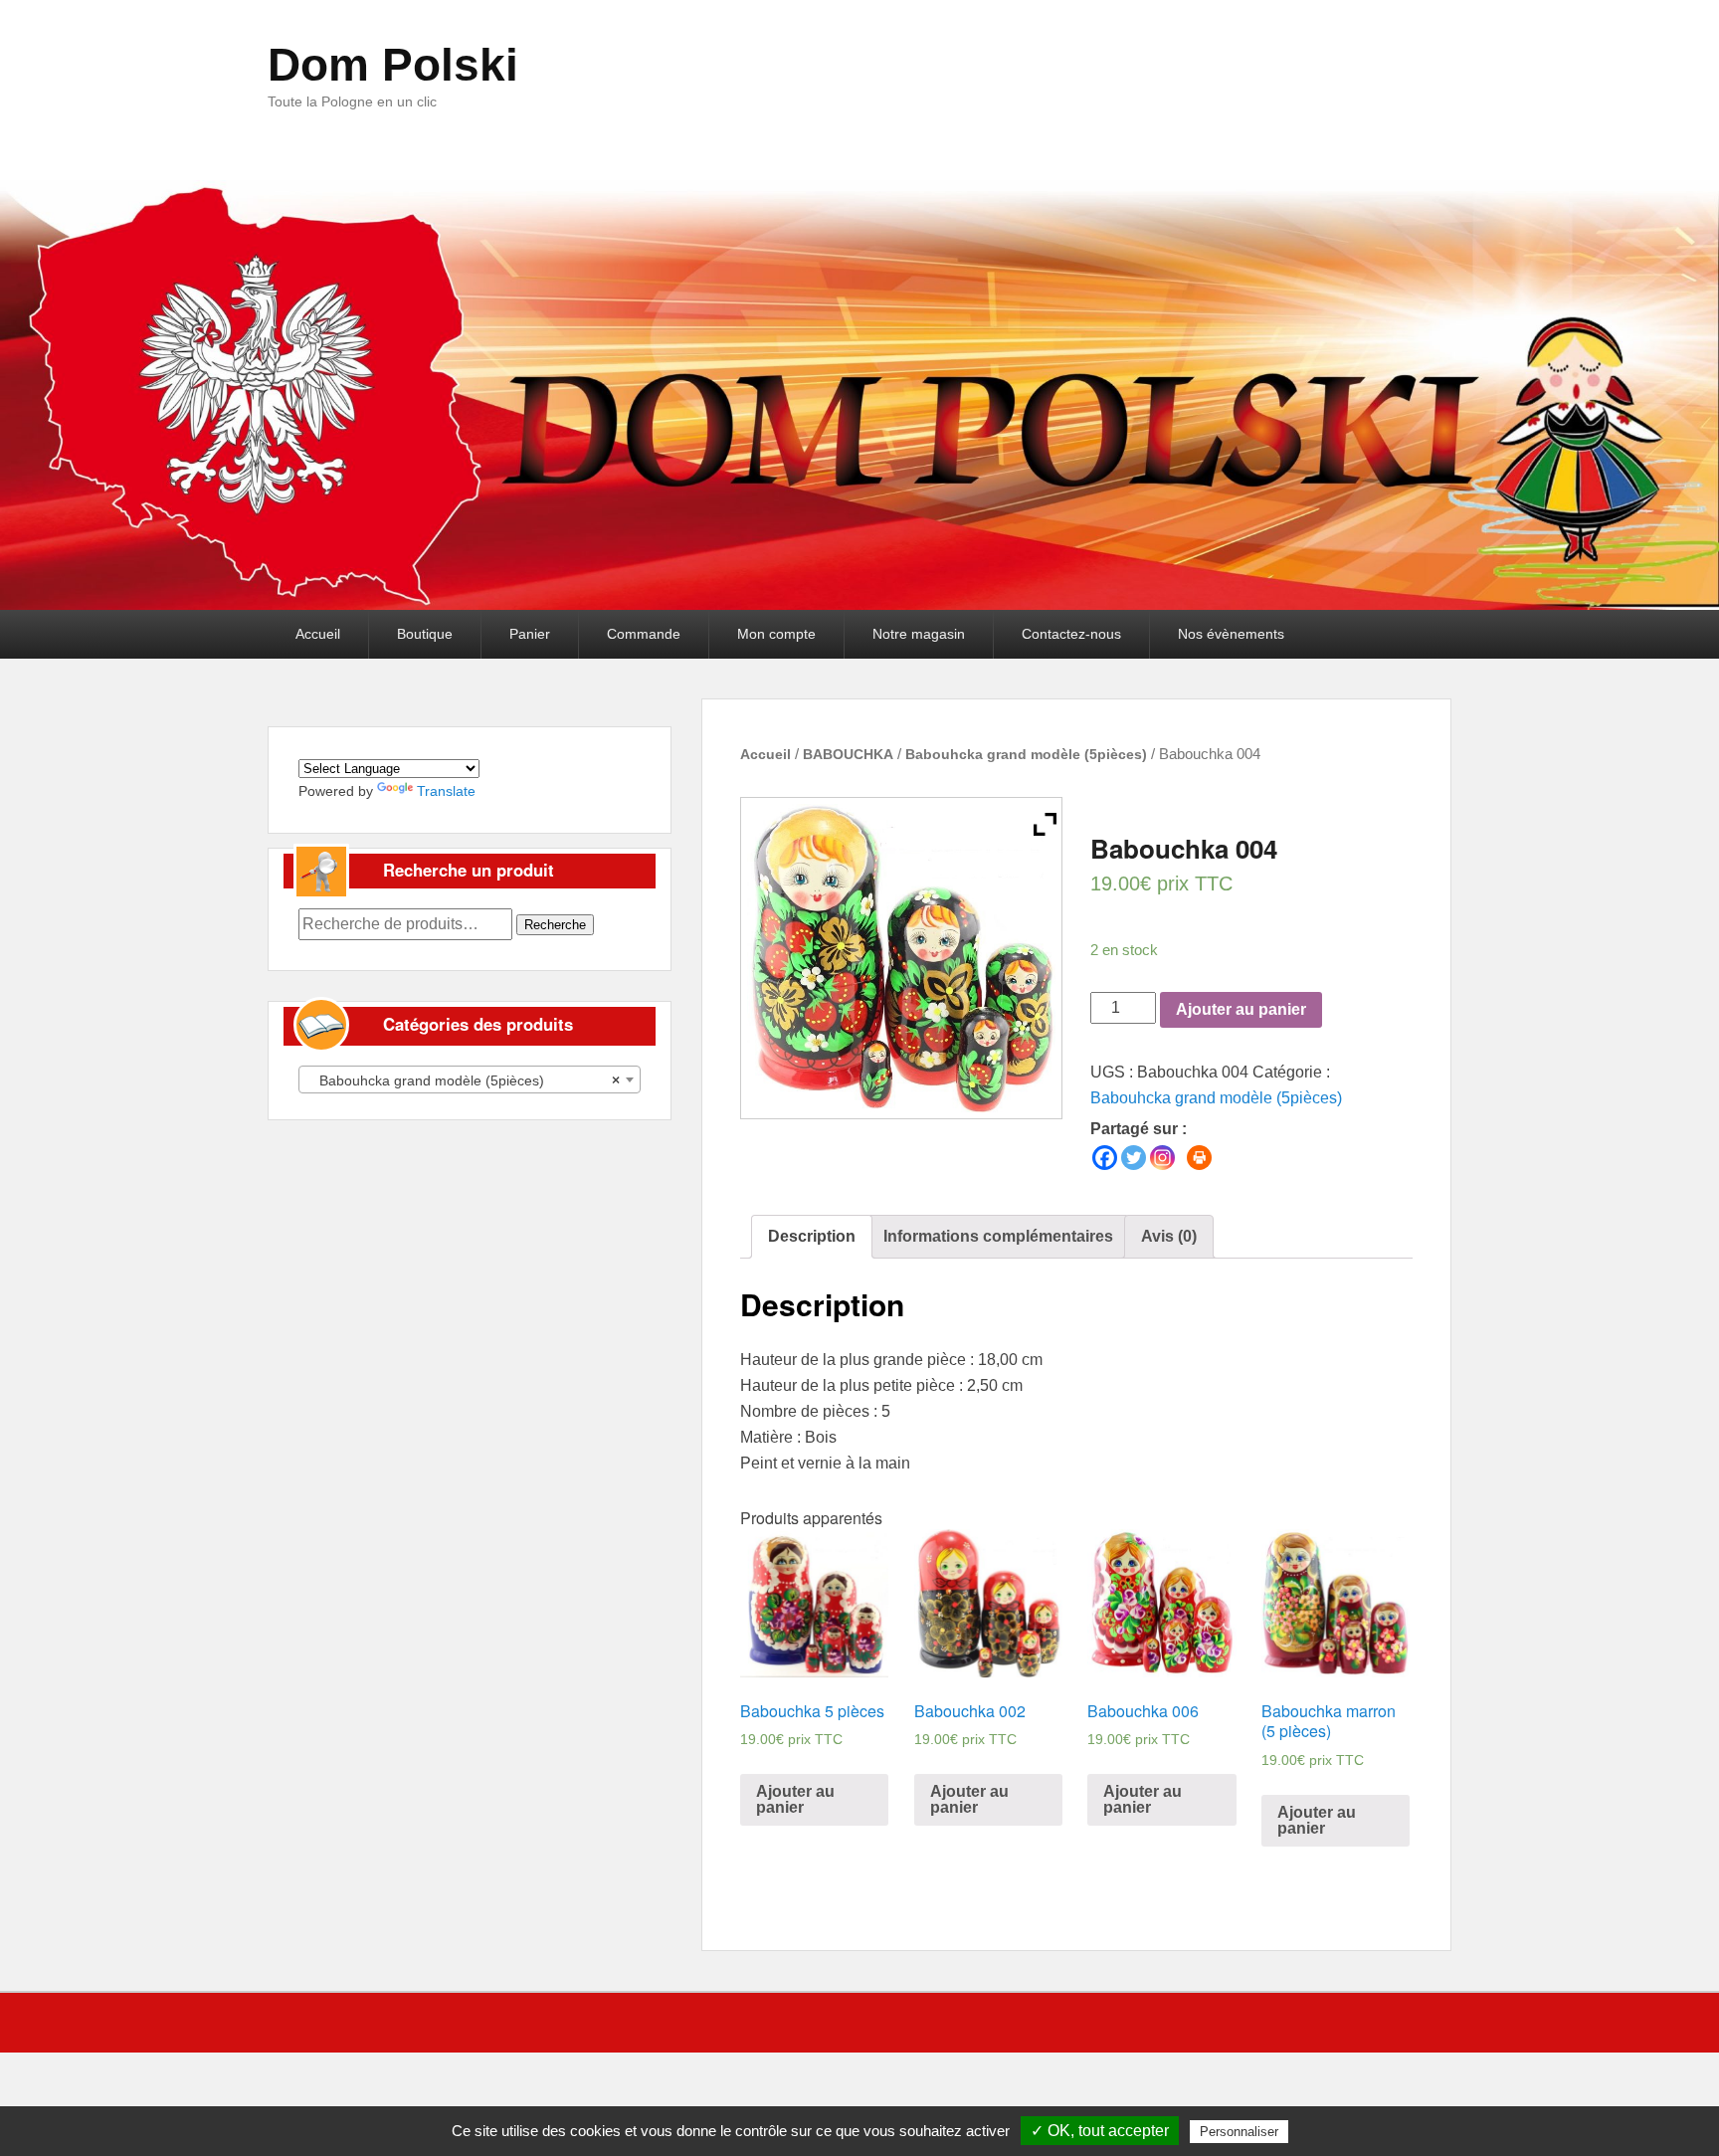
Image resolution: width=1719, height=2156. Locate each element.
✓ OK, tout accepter (1100, 2131)
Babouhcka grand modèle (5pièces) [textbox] (464, 1080)
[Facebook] (1105, 1158)
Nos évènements (1231, 634)
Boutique (425, 634)
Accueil (318, 634)
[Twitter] (1134, 1158)
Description (812, 1236)
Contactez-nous (1071, 634)
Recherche (555, 925)
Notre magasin (919, 634)
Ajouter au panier (1241, 1009)
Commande (644, 634)
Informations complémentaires (998, 1236)
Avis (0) (1169, 1236)
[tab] (812, 1237)
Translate (446, 791)
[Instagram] (1162, 1158)
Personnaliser (1239, 2132)
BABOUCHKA (848, 754)
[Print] (1199, 1158)
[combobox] (470, 1079)
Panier (530, 634)
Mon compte (776, 634)
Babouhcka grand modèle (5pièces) (1026, 754)
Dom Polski (393, 65)
